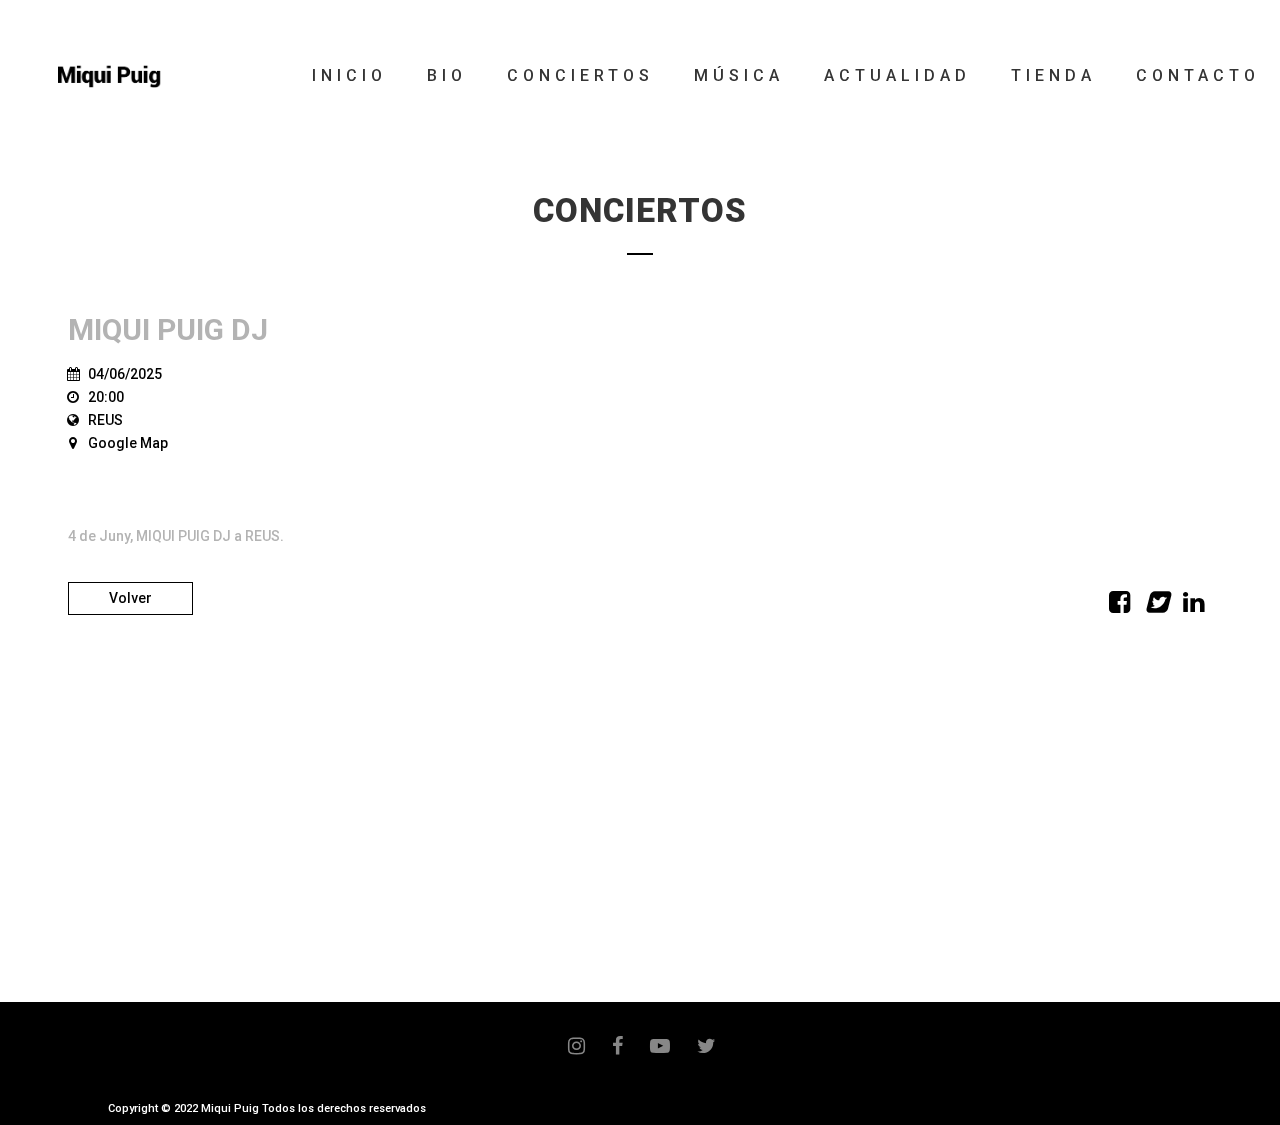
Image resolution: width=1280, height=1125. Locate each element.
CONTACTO (1198, 75)
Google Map (128, 443)
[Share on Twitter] (1156, 606)
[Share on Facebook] (1119, 606)
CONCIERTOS (580, 75)
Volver (130, 598)
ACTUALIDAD (897, 75)
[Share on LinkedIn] (1193, 606)
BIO (447, 75)
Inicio (349, 75)
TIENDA (1053, 75)
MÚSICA (739, 75)
